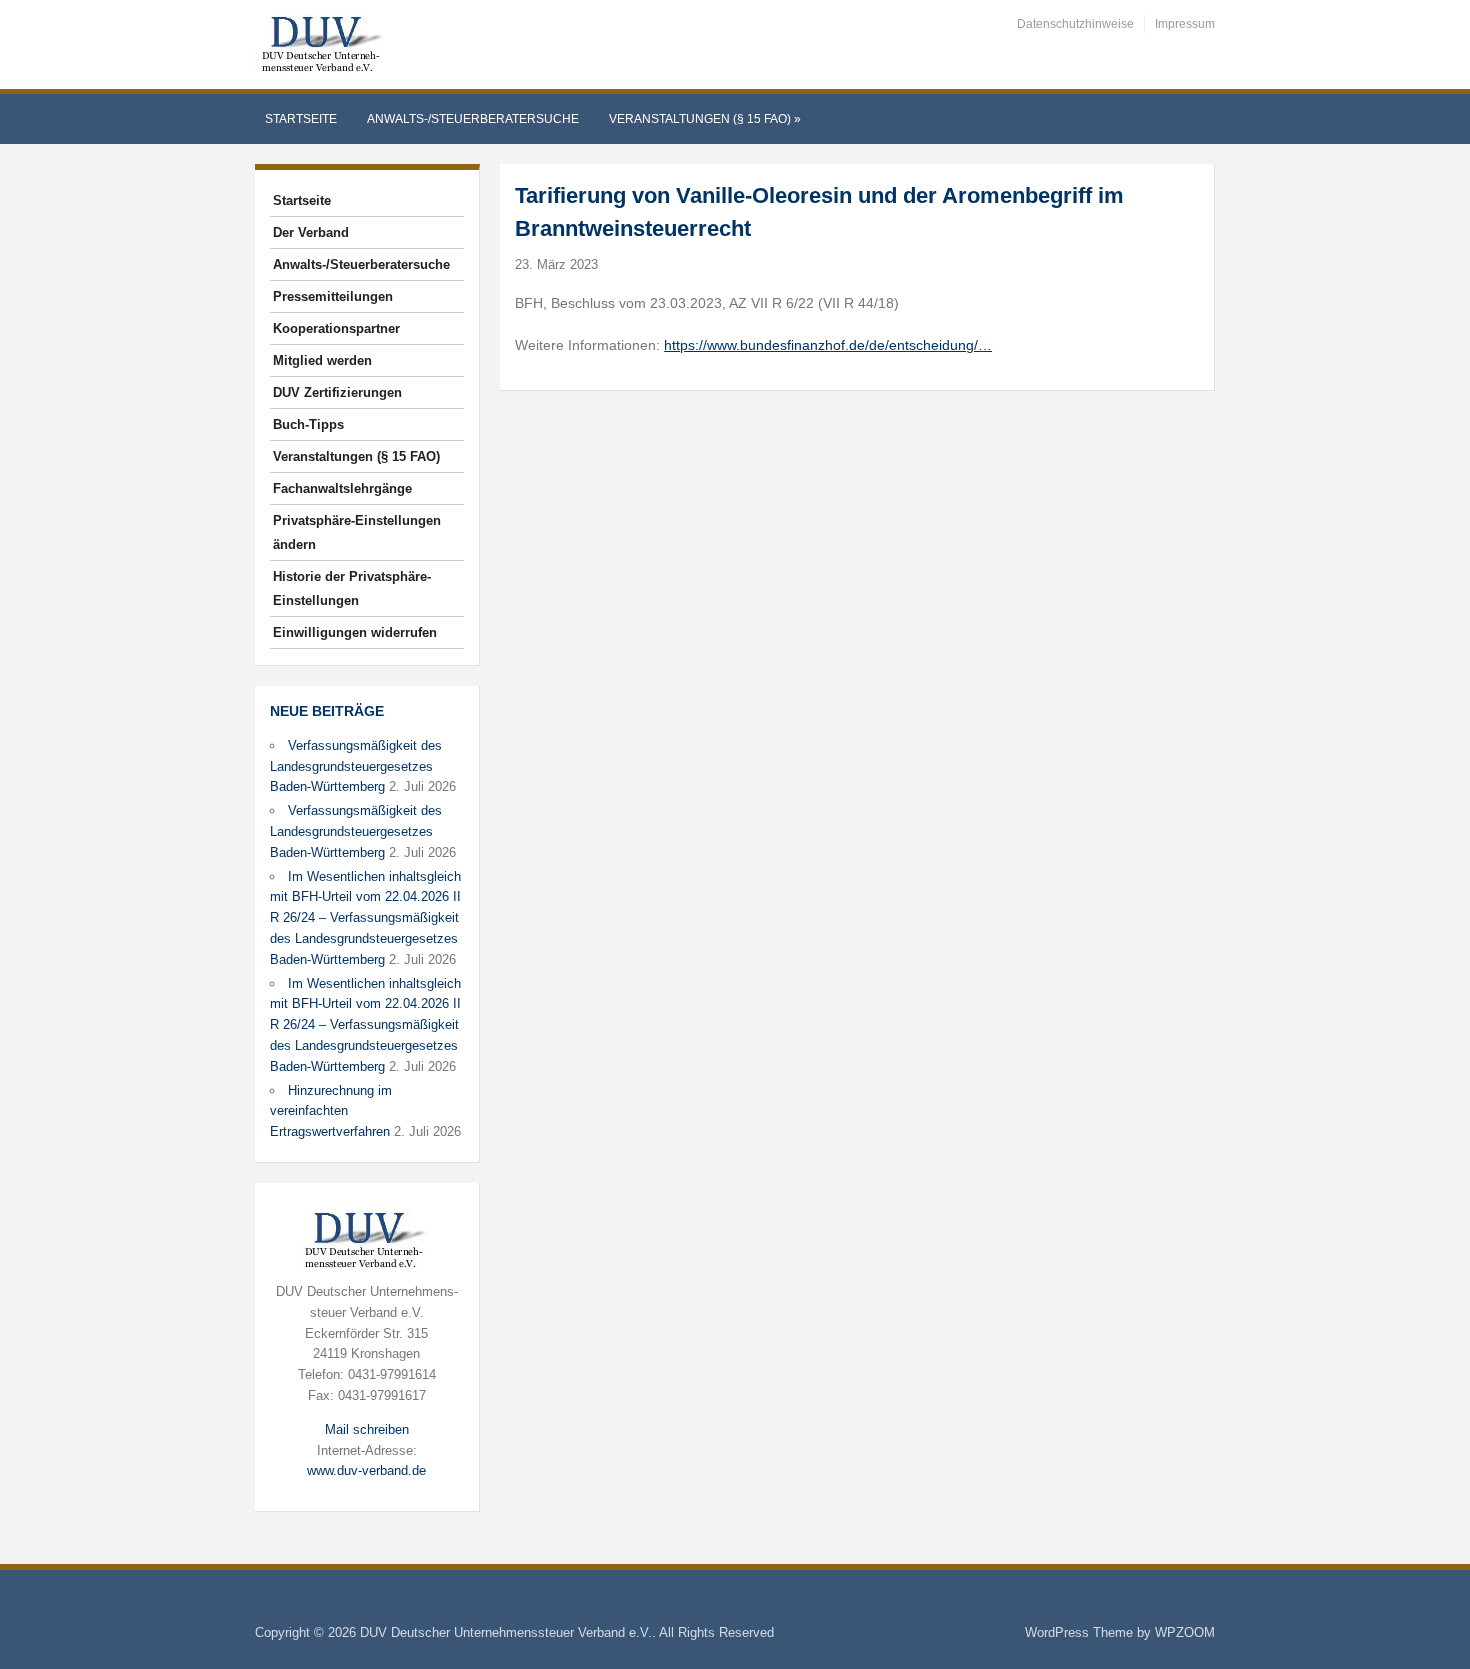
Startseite (301, 119)
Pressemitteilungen (333, 296)
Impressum (1185, 24)
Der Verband (311, 232)
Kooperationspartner (336, 328)
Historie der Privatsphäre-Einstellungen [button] (352, 588)
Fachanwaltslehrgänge (342, 488)
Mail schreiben (367, 1429)
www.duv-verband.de (366, 1470)
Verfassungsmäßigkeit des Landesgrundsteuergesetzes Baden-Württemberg (356, 766)
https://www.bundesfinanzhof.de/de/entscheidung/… (828, 345)
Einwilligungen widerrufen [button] (355, 632)
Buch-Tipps (308, 424)
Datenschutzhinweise (1075, 24)
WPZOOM (1185, 1632)
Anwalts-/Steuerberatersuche (473, 119)
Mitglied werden (322, 360)
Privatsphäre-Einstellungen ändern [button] (357, 532)
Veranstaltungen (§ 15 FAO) (705, 119)
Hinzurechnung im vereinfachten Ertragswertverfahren (331, 1111)
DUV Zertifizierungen (337, 392)
